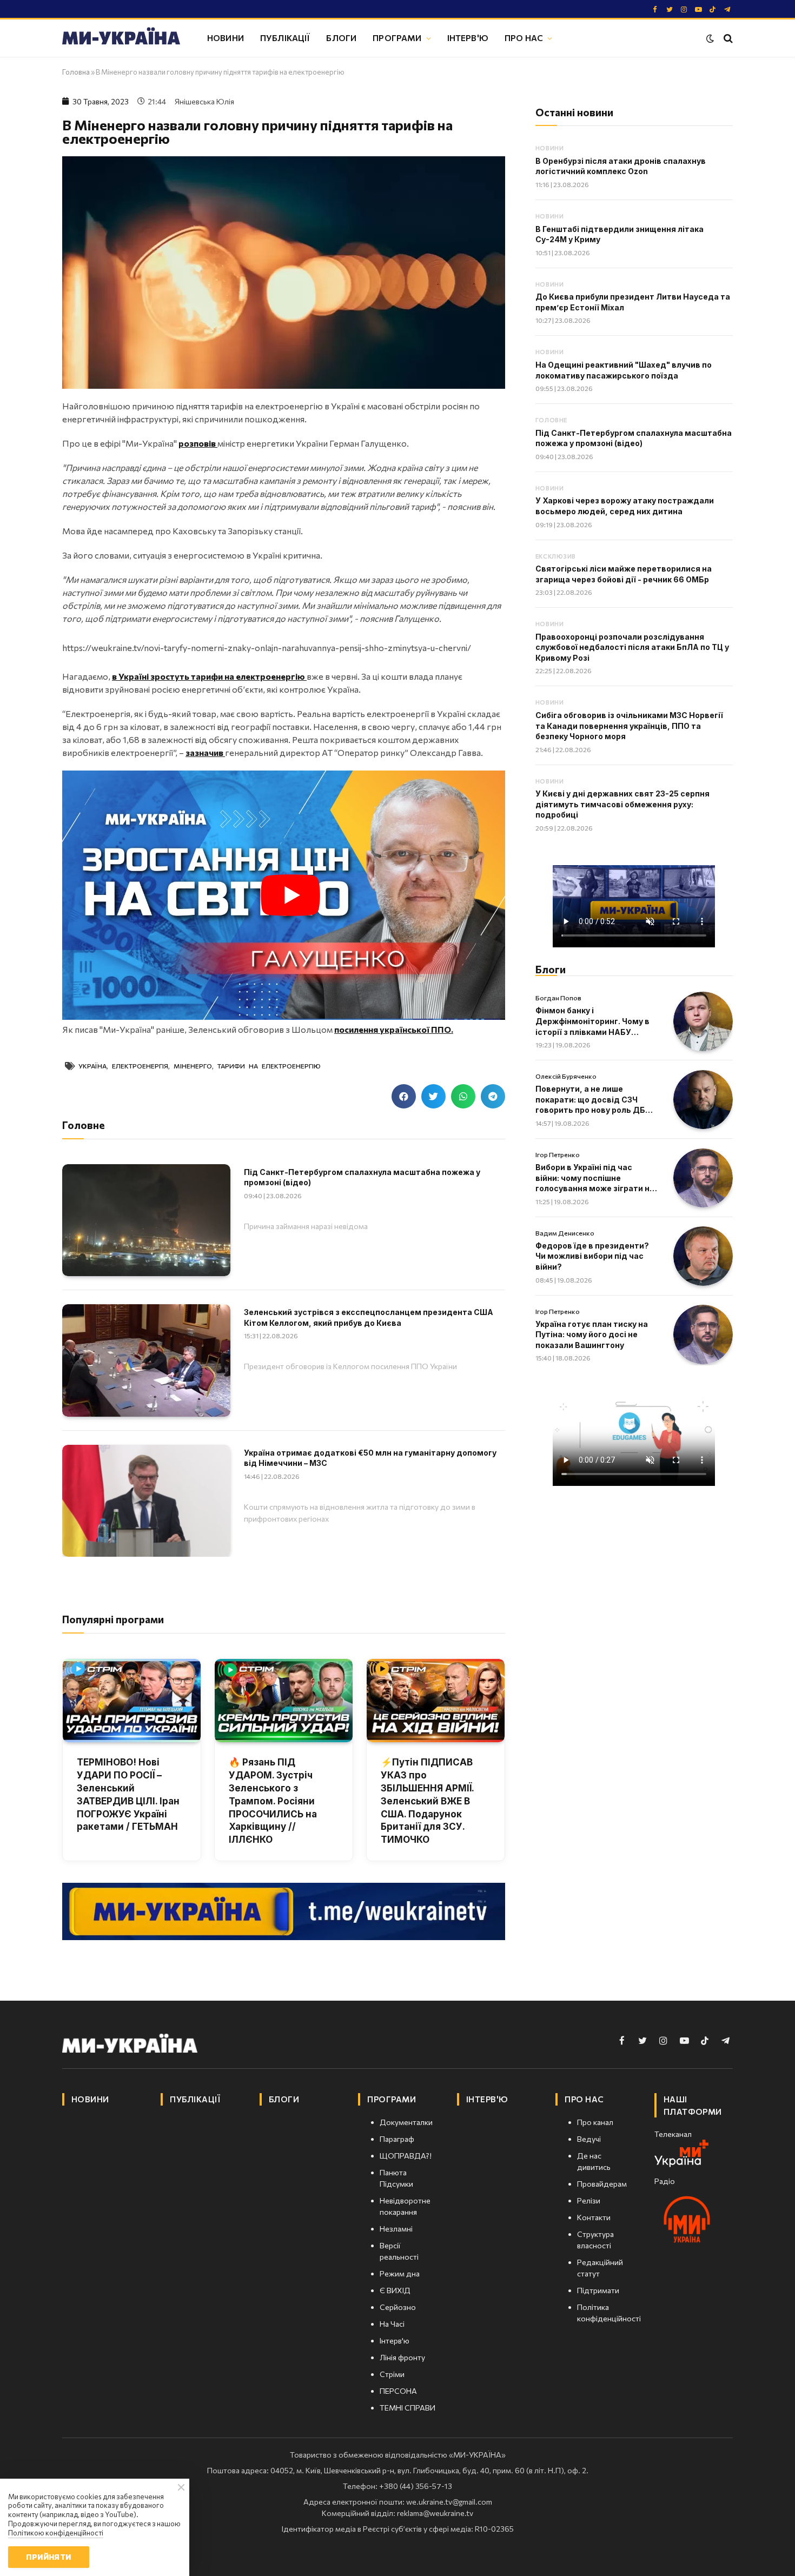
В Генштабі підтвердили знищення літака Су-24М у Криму (620, 234)
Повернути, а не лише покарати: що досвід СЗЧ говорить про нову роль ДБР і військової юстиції (595, 1100)
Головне (551, 420)
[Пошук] (727, 38)
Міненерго (193, 1066)
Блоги (341, 38)
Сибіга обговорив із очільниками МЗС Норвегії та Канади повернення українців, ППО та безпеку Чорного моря (629, 726)
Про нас (524, 38)
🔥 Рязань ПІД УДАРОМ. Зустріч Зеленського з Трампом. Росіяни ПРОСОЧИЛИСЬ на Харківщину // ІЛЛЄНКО (273, 1801)
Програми (397, 38)
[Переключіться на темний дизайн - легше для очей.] (710, 38)
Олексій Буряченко (566, 1076)
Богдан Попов (558, 998)
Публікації (285, 38)
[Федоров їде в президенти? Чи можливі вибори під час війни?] (703, 1256)
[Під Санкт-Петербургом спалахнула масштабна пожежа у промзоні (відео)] (146, 1220)
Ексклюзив (556, 556)
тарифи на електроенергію (269, 1066)
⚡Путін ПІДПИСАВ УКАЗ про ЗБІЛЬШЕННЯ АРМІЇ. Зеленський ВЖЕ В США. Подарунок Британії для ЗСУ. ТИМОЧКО (427, 1801)
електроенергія (140, 1066)
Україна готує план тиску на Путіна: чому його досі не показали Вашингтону (592, 1335)
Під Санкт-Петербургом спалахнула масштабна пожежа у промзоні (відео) (362, 1177)
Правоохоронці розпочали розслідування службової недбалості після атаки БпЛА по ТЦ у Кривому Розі (632, 647)
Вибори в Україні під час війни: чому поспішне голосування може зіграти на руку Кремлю (595, 1178)
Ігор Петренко (558, 1154)
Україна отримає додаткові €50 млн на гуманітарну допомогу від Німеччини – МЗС (370, 1458)
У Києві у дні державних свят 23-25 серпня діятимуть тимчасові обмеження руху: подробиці (622, 804)
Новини (226, 38)
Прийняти (48, 2557)
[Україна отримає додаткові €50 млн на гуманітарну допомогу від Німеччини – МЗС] (146, 1501)
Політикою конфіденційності (56, 2533)
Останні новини (574, 112)
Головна (76, 72)
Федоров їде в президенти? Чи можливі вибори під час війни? (592, 1256)
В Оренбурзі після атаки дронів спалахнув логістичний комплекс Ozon (621, 166)
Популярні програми (113, 1619)
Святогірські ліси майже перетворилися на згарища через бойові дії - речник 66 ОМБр (624, 574)
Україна (92, 1066)
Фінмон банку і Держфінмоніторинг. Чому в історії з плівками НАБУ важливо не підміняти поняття (592, 1021)
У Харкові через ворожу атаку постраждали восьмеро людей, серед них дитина (625, 506)
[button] (404, 1096)
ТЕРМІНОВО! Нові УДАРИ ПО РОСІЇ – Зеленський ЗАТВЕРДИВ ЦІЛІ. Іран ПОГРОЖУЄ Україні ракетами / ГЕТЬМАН (128, 1794)
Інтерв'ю (468, 38)
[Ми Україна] (121, 38)
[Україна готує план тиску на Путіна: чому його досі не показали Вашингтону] (703, 1335)
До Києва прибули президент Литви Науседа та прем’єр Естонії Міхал (633, 302)
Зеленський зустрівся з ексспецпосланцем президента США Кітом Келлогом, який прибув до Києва (369, 1317)
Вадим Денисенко (565, 1233)
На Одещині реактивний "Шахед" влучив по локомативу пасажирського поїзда (624, 370)
